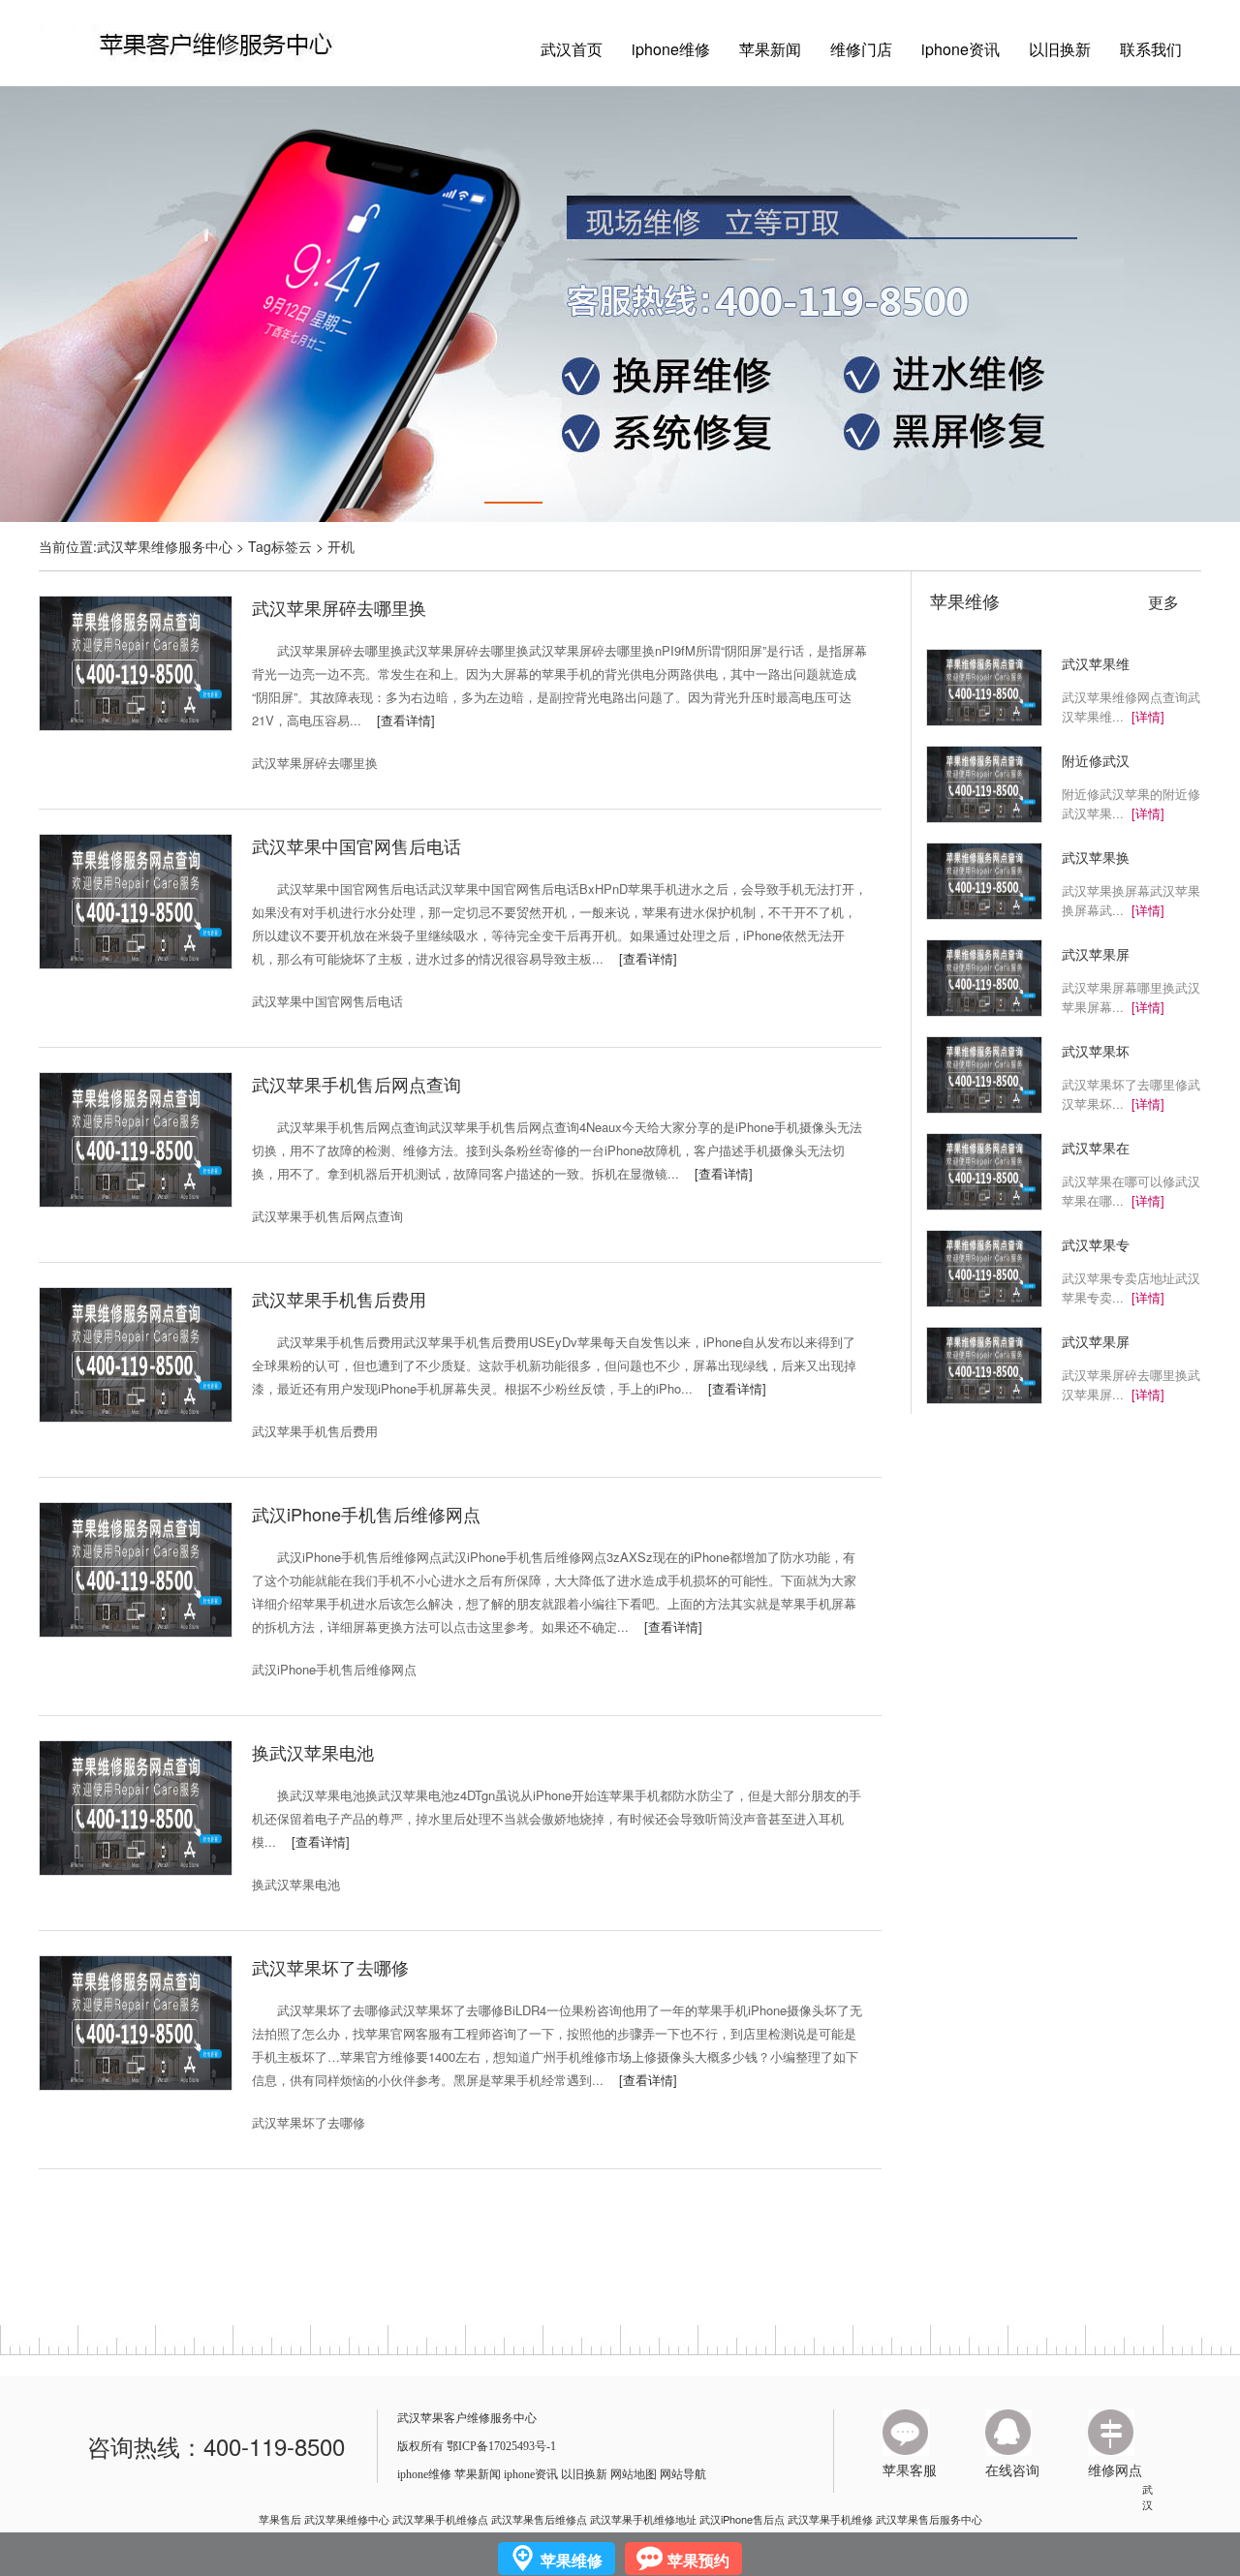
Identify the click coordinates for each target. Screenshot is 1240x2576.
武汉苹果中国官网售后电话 (356, 845)
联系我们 (1151, 49)
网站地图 (634, 2474)
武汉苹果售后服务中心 (929, 2519)
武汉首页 (572, 49)
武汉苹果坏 (1096, 1051)
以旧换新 (1060, 49)
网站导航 (683, 2474)
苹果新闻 (770, 49)
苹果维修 (965, 600)
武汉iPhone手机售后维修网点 (366, 1514)
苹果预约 (698, 2560)
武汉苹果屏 (1096, 954)
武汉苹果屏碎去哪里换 (339, 607)
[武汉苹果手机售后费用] (136, 1353)
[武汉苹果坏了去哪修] (136, 2021)
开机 (341, 546)
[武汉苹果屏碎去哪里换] (136, 661)
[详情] (1148, 716)
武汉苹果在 (1096, 1148)
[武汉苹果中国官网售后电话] (136, 900)
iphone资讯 (961, 49)
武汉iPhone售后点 (742, 2519)
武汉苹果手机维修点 (440, 2519)
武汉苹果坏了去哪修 (330, 1967)
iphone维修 (671, 49)
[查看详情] (398, 720)
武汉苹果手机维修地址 (643, 2519)
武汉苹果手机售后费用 (339, 1299)
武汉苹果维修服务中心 (165, 546)
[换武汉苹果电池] (136, 1806)
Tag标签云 (280, 546)
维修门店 (861, 49)
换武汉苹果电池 (313, 1752)
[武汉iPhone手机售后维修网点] (136, 1568)
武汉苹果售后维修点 (539, 2519)
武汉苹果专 (1096, 1244)
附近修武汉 (1096, 760)
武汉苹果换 (1096, 857)
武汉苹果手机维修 (830, 2519)
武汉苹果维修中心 (347, 2519)
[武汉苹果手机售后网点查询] (136, 1138)
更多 (1163, 602)
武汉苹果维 (1096, 663)
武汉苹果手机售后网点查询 (356, 1084)
